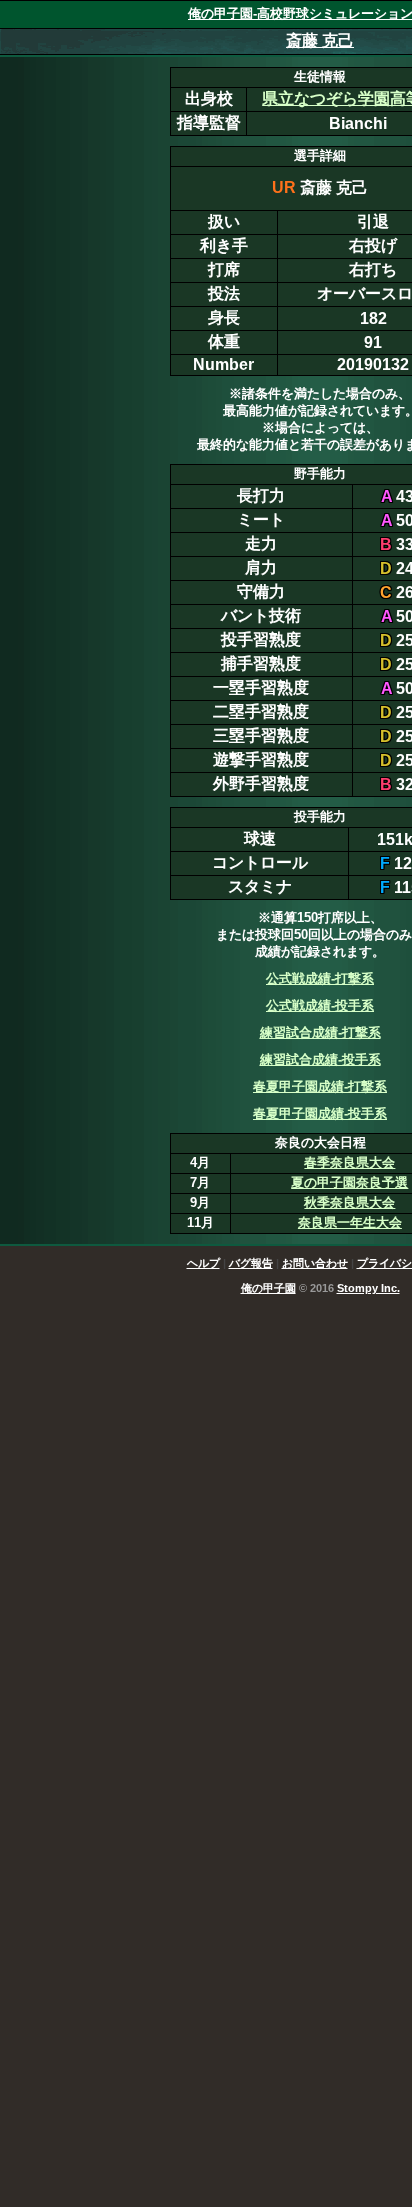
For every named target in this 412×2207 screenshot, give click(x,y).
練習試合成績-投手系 (320, 1059)
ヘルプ (203, 1263)
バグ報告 (251, 1263)
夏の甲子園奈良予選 (349, 1182)
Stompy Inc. (368, 1288)
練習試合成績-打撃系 (320, 1032)
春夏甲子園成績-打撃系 (320, 1086)
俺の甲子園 (268, 1288)
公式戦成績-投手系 (320, 1005)
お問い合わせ (315, 1263)
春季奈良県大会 (349, 1162)
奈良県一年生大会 (350, 1222)
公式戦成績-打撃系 (320, 978)
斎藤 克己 (320, 40)
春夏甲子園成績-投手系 (320, 1113)
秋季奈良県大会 (349, 1202)
